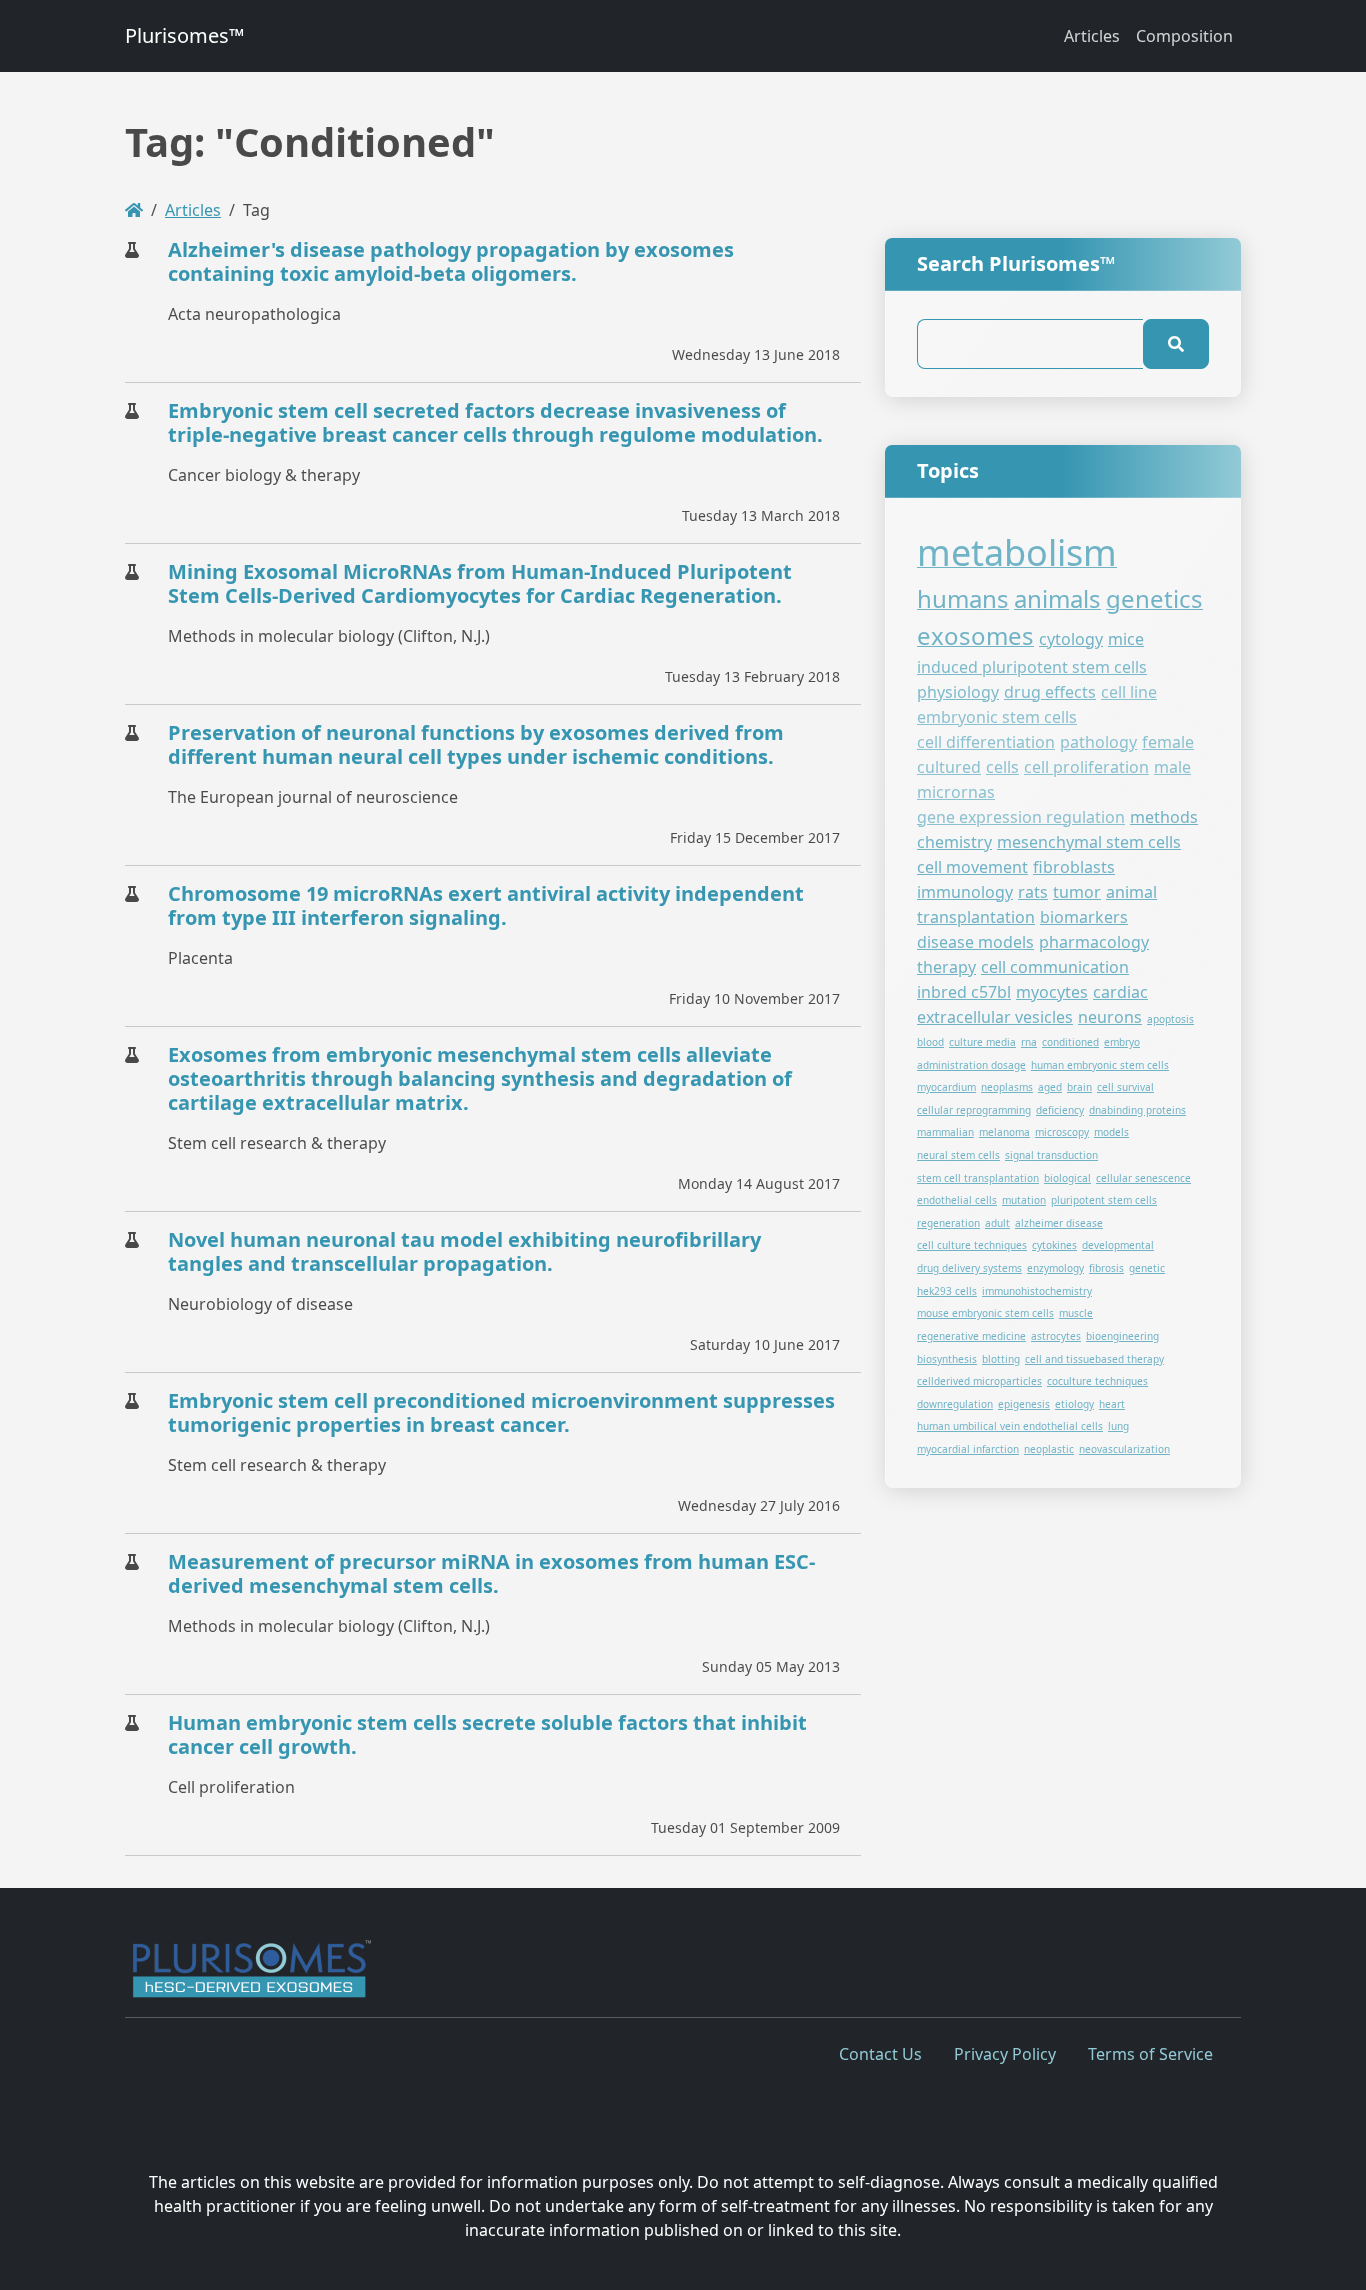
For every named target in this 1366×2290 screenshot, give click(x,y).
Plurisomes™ (184, 35)
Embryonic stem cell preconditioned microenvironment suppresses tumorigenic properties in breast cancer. (501, 1412)
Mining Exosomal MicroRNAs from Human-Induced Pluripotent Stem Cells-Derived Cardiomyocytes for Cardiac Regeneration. (480, 583)
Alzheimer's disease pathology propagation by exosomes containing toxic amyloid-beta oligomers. (451, 261)
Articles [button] (1092, 36)
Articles (193, 210)
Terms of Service (1150, 2054)
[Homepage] (134, 210)
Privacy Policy (1005, 2054)
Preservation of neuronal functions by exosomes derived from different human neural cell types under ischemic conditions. (476, 744)
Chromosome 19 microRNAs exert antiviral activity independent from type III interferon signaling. (486, 905)
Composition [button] (1184, 36)
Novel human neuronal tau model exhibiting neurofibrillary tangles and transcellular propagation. (464, 1251)
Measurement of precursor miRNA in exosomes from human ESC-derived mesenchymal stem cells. (491, 1573)
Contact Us (880, 2054)
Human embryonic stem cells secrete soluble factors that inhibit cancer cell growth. (487, 1734)
